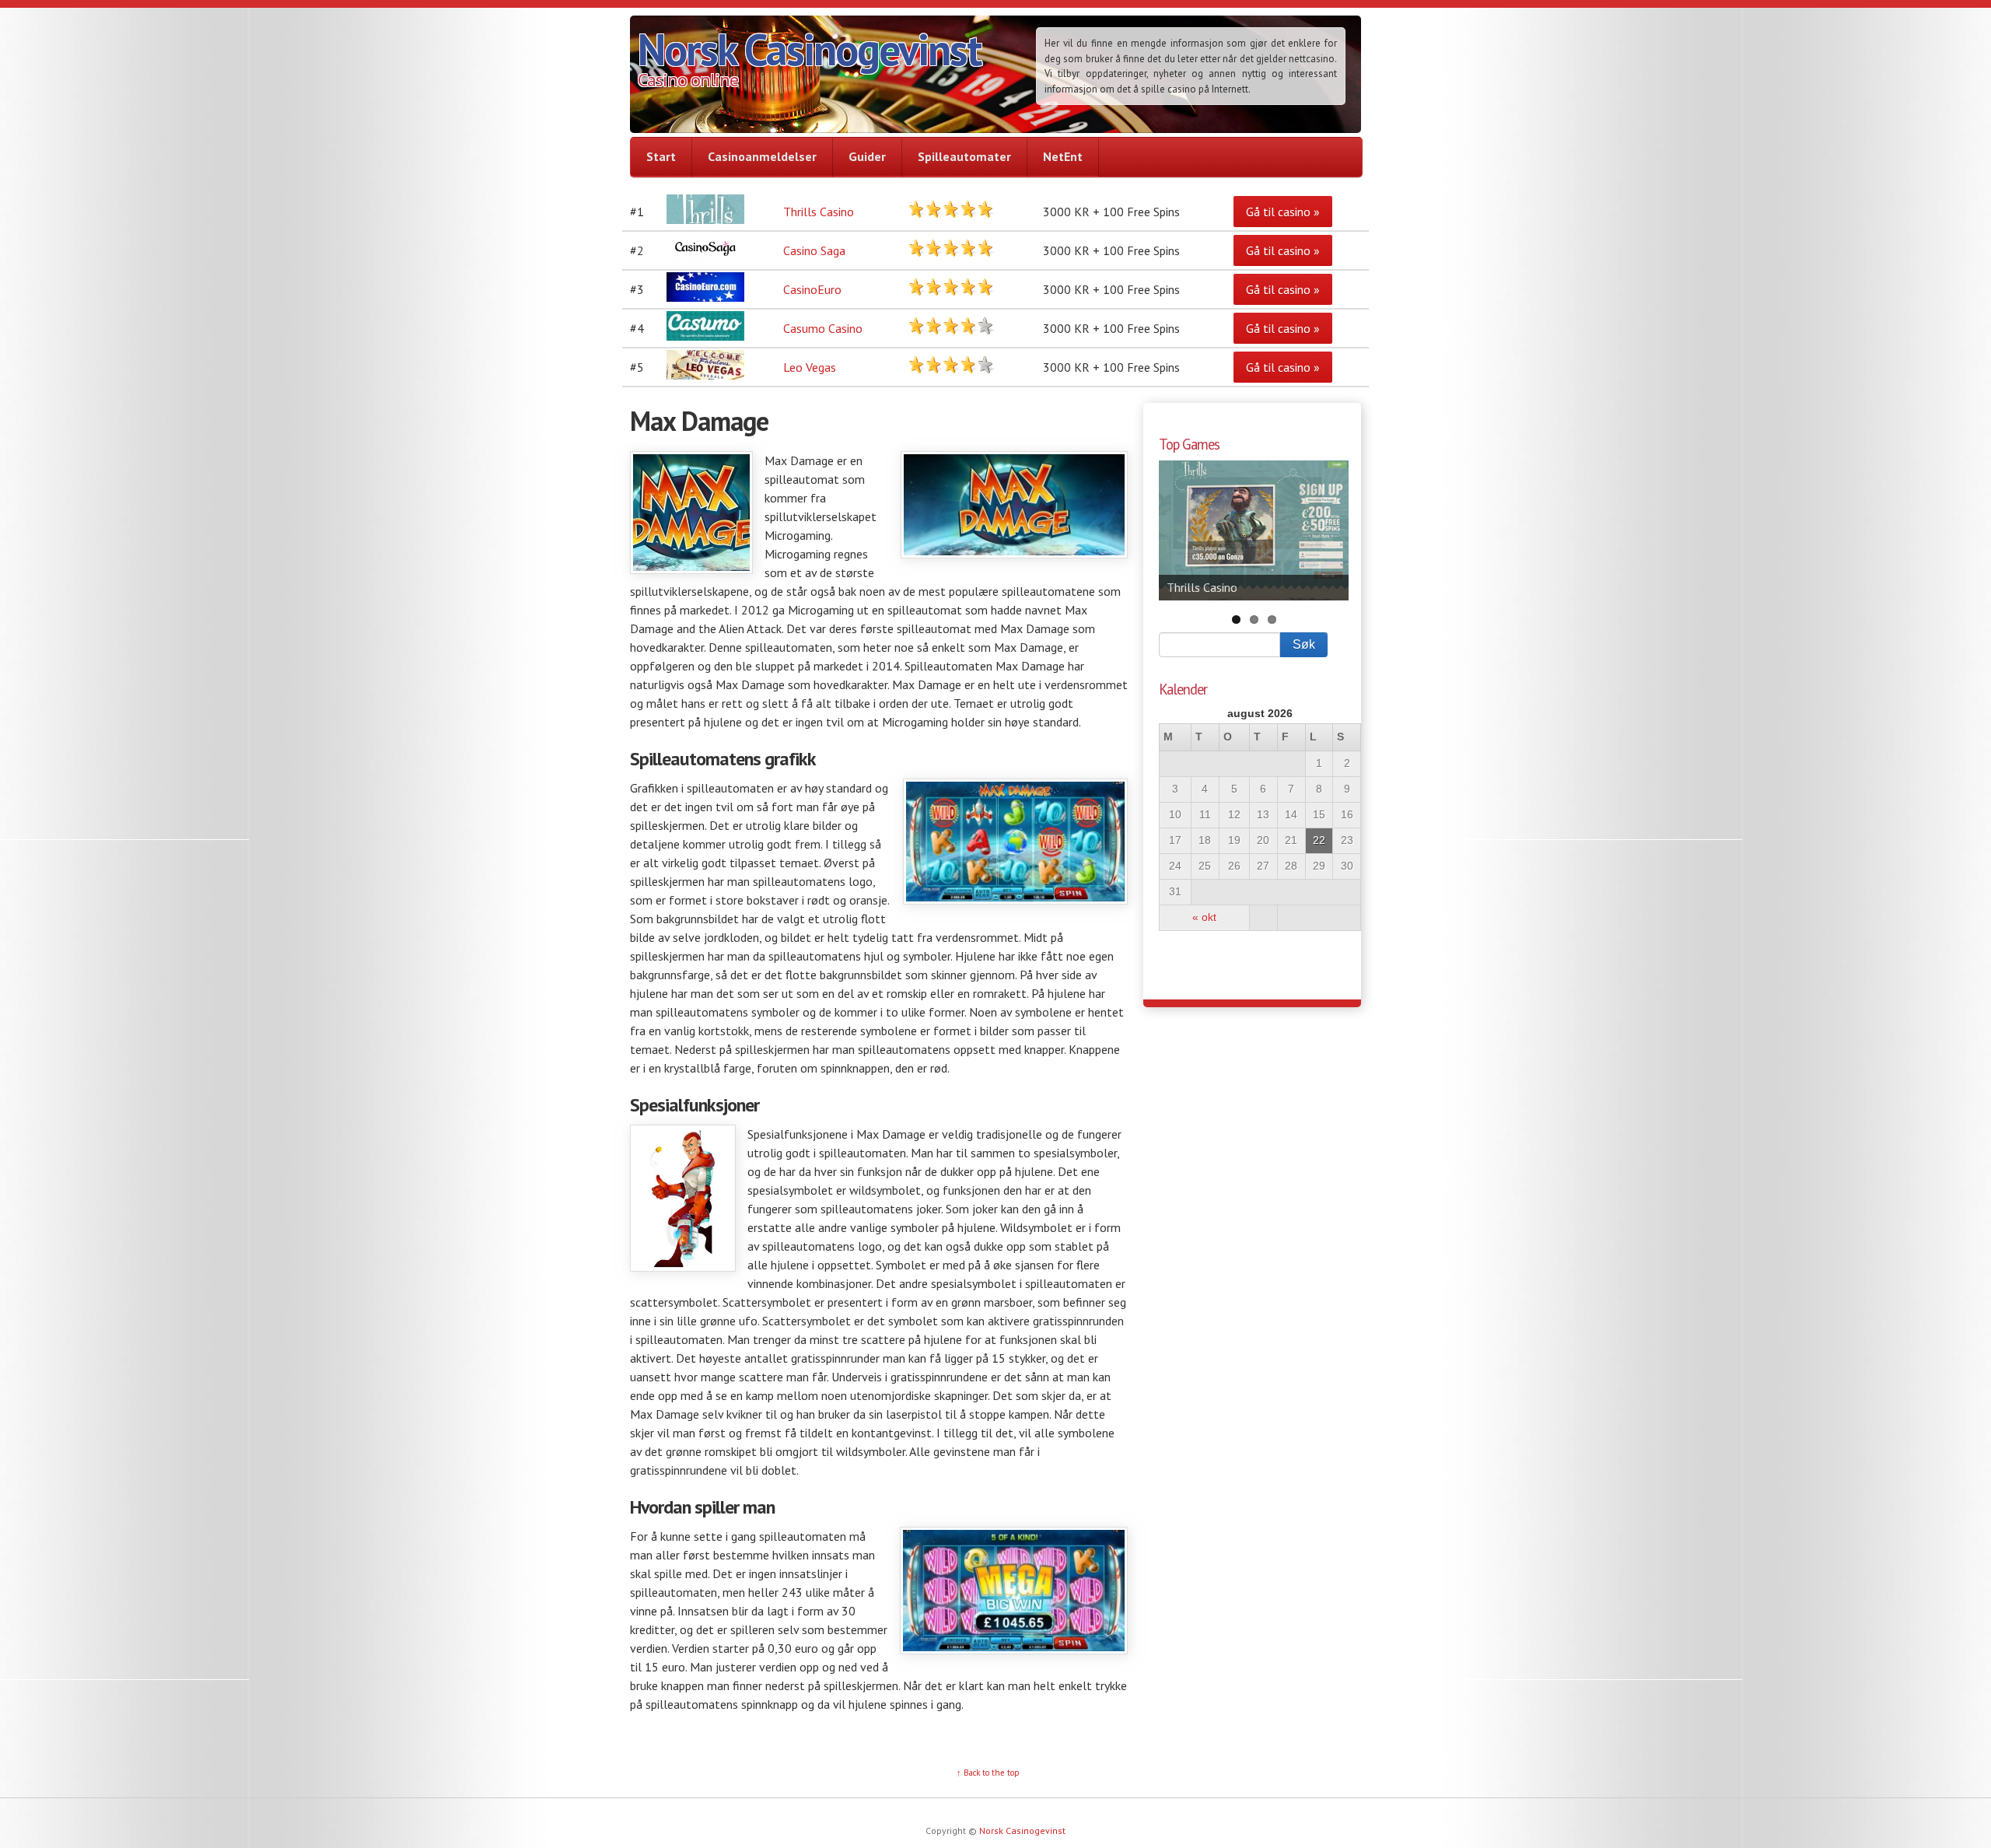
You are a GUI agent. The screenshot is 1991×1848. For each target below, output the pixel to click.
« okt (1204, 917)
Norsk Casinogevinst (809, 49)
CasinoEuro (812, 289)
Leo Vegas (810, 367)
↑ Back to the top (988, 1773)
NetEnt (1063, 156)
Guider (867, 156)
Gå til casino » (1283, 212)
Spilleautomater (964, 156)
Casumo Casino (823, 328)
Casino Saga (814, 250)
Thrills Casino (819, 212)
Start (661, 156)
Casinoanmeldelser (762, 156)
